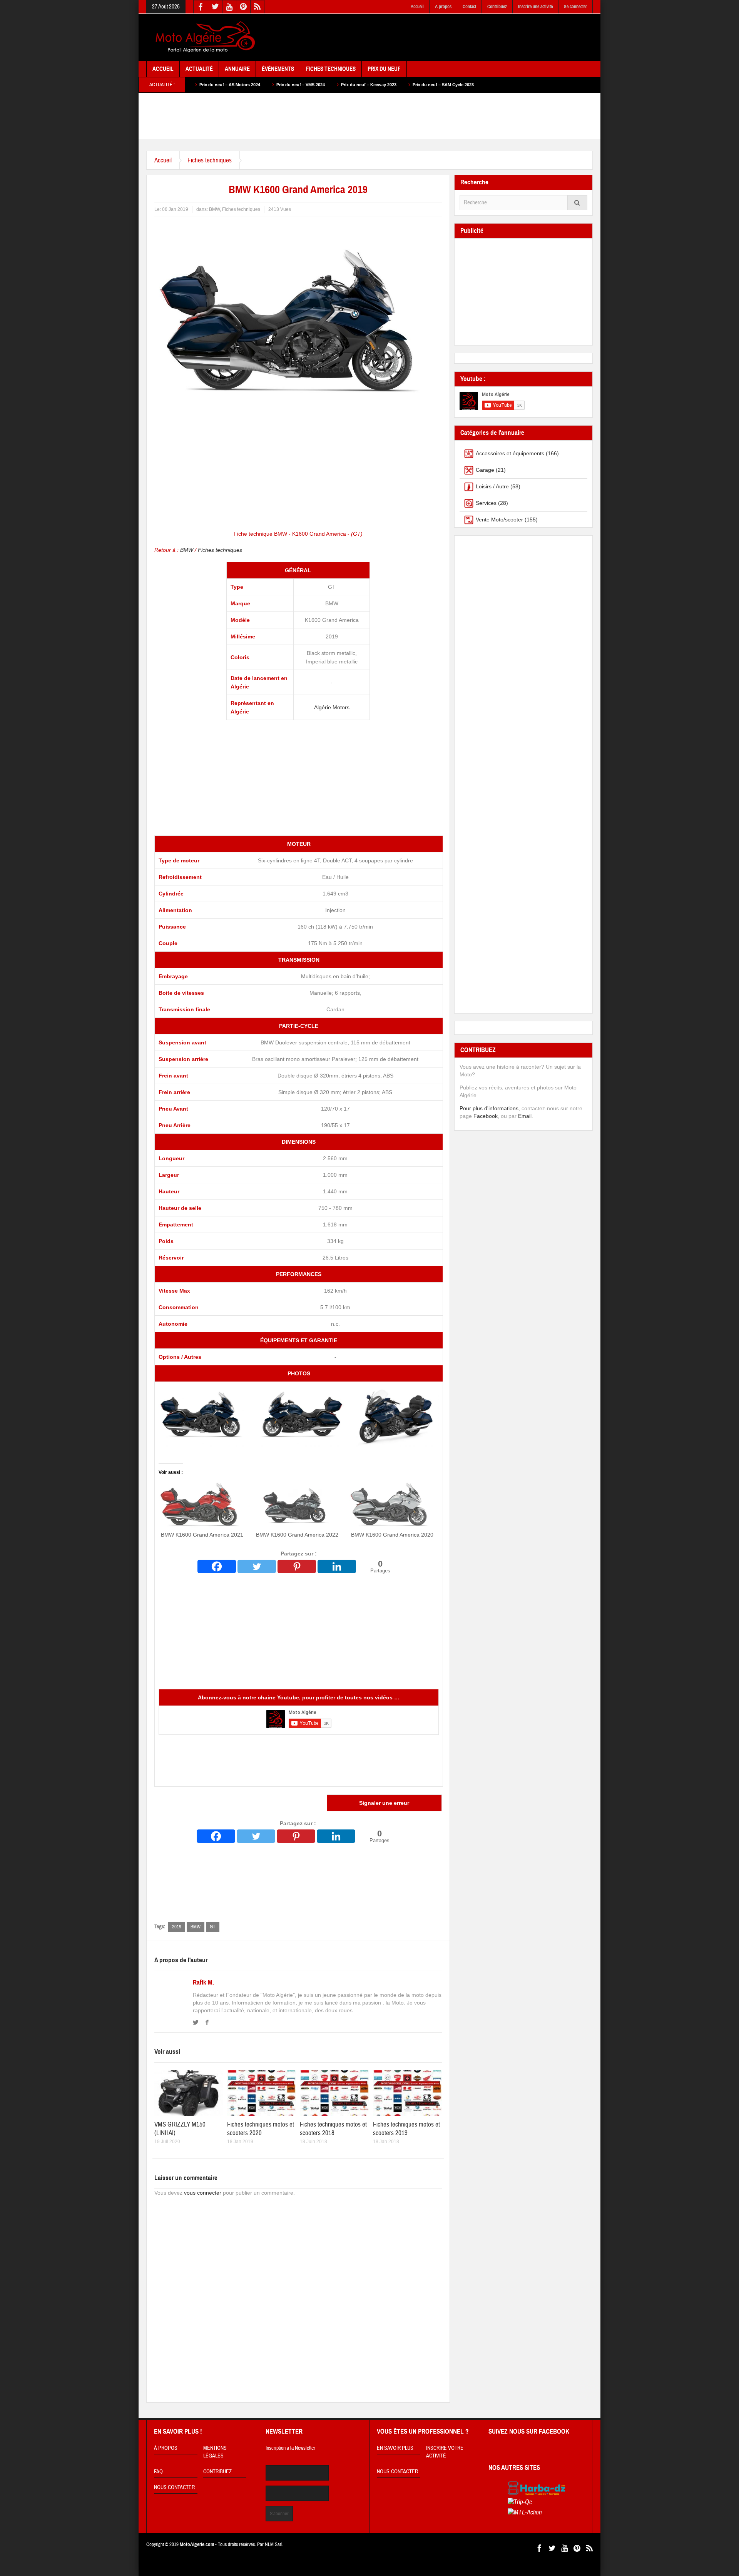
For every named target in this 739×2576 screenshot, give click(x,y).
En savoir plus (395, 2448)
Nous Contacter (174, 2487)
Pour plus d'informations (489, 1108)
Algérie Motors (332, 707)
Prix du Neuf (384, 69)
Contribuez (497, 7)
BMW (214, 209)
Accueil (417, 7)
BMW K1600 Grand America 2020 (392, 1535)
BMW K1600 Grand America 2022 (297, 1535)
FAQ (158, 2472)
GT (213, 1927)
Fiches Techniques (331, 69)
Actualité (199, 69)
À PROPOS (166, 2448)
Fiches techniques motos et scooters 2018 (333, 2129)
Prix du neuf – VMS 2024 (194, 85)
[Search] (577, 203)
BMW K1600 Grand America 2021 (202, 1535)
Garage (485, 470)
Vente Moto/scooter (499, 520)
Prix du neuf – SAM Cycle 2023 (337, 85)
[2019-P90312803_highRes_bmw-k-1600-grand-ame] (393, 1416)
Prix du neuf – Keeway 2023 (262, 85)
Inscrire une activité (535, 7)
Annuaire (237, 69)
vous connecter (203, 2193)
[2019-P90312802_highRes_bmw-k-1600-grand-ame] (204, 1416)
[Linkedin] (337, 1566)
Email (525, 1116)
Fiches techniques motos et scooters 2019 (406, 2129)
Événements (278, 69)
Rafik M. (203, 1983)
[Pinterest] (297, 1566)
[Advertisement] (453, 38)
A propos (443, 7)
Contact (469, 7)
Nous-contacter (397, 2472)
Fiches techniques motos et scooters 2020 (261, 2129)
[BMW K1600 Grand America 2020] (392, 1506)
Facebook (486, 1116)
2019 (177, 1927)
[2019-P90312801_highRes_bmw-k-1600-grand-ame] (299, 1416)
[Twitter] (257, 1566)
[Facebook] (217, 1566)
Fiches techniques (210, 160)
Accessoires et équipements (510, 453)
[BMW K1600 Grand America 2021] (202, 1506)
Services (486, 503)
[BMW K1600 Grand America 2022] (297, 1506)
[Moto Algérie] (204, 37)
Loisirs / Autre (492, 486)
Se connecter (575, 7)
